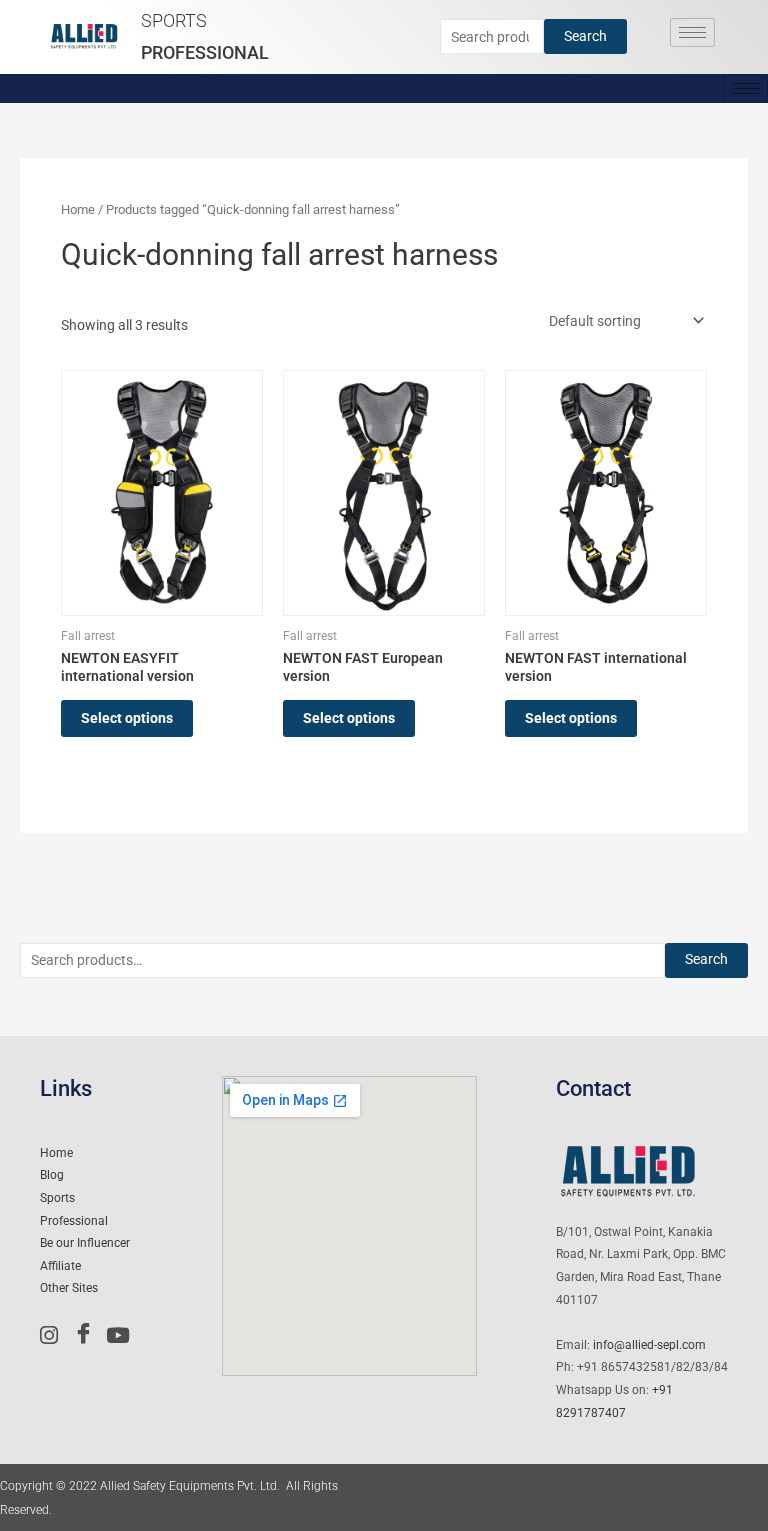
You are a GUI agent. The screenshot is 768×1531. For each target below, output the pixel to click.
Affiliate (60, 1266)
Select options (127, 718)
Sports (174, 20)
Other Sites (69, 1288)
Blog (52, 1175)
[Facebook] (88, 1335)
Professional (205, 52)
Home (78, 209)
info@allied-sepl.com (649, 1345)
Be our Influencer (85, 1243)
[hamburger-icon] (692, 32)
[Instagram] (55, 1335)
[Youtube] (121, 1335)
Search (585, 36)
